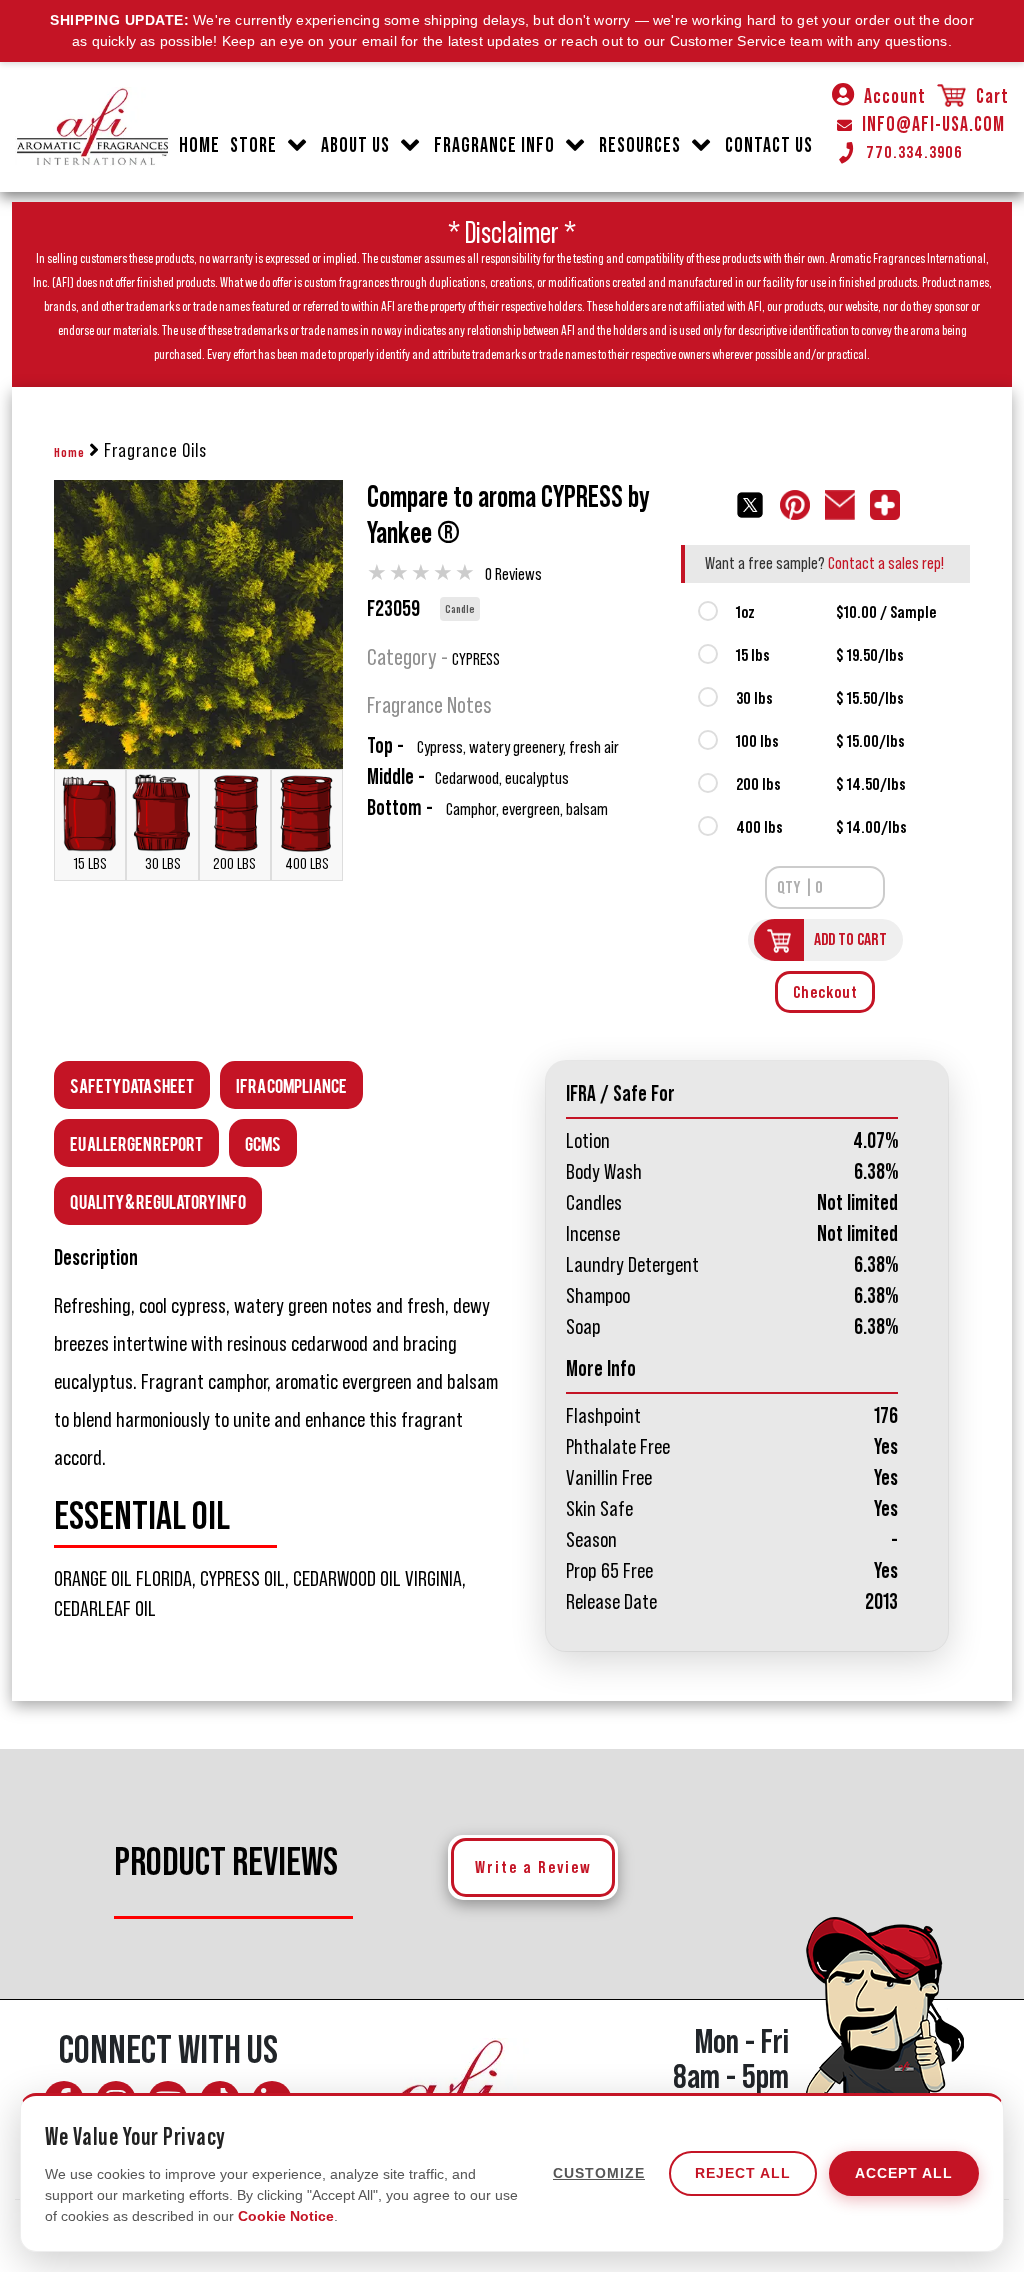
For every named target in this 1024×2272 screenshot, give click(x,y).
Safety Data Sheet (132, 1084)
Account (895, 97)
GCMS (263, 1142)
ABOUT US (355, 146)
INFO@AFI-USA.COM (933, 125)
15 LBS (90, 864)
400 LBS (307, 864)
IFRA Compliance (291, 1084)
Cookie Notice (286, 2216)
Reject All (743, 2173)
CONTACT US (769, 146)
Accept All (904, 2173)
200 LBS (234, 864)
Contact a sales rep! (886, 563)
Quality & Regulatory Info (158, 1200)
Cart (990, 97)
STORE (253, 146)
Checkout (825, 992)
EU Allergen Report (136, 1142)
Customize (599, 2173)
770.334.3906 (914, 152)
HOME (199, 146)
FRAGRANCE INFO (494, 146)
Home (69, 453)
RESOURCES (640, 146)
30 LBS (163, 864)
